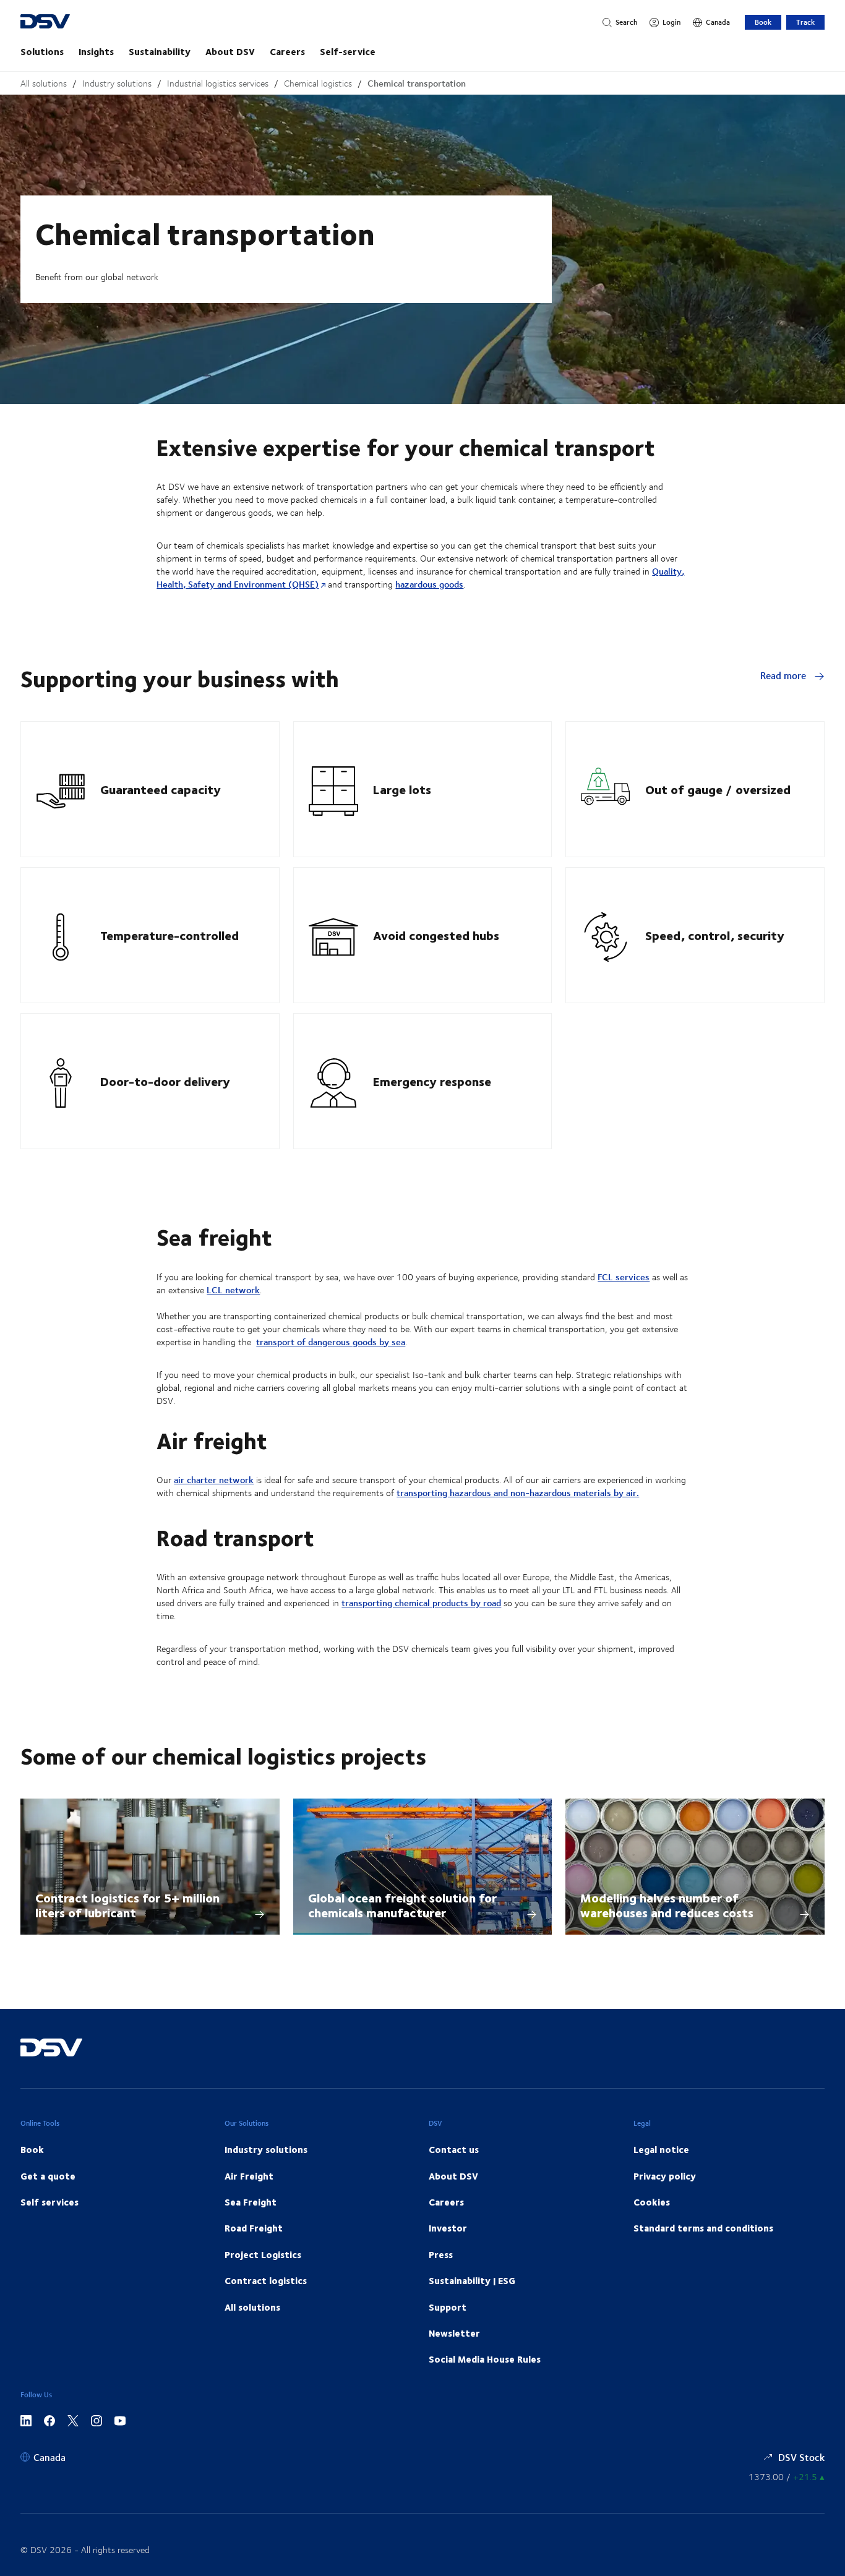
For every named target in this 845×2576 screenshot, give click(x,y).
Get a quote (48, 2176)
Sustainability (160, 51)
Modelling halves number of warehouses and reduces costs (667, 1905)
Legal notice (661, 2149)
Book (763, 22)
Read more (784, 675)
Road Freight (254, 2228)
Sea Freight (251, 2202)
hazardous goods (429, 584)
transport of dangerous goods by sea (331, 1342)
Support (448, 2307)
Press (441, 2254)
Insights (96, 51)
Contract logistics (266, 2280)
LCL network (233, 1290)
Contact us (454, 2149)
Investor (448, 2228)
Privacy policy (665, 2176)
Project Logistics (263, 2254)
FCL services (624, 1277)
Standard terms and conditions (703, 2228)
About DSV (230, 51)
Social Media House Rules (485, 2359)
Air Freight (249, 2176)
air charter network (214, 1480)
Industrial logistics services (218, 83)
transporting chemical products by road (421, 1603)
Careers (287, 51)
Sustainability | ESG (472, 2280)
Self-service (348, 51)
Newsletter (454, 2333)
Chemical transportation (417, 83)
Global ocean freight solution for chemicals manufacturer (402, 1905)
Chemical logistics (318, 83)
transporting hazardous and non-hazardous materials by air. (518, 1493)
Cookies (652, 2202)
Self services (49, 2202)
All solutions (44, 83)
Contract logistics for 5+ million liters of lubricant (127, 1905)
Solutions (42, 51)
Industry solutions (117, 83)
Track (805, 22)
